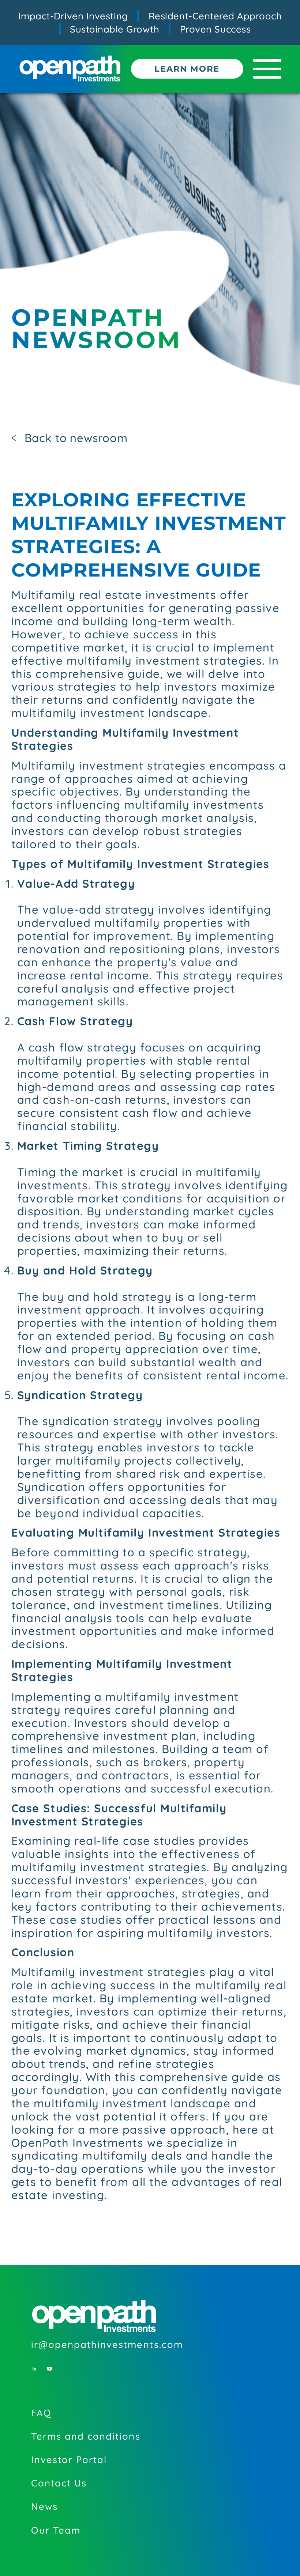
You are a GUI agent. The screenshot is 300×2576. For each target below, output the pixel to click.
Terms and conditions (86, 2436)
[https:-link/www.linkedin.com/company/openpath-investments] (38, 2362)
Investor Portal (69, 2459)
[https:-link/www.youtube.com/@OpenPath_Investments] (53, 2362)
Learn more (187, 69)
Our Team (56, 2530)
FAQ (41, 2413)
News (44, 2506)
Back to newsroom (76, 438)
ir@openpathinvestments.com (107, 2344)
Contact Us (59, 2483)
